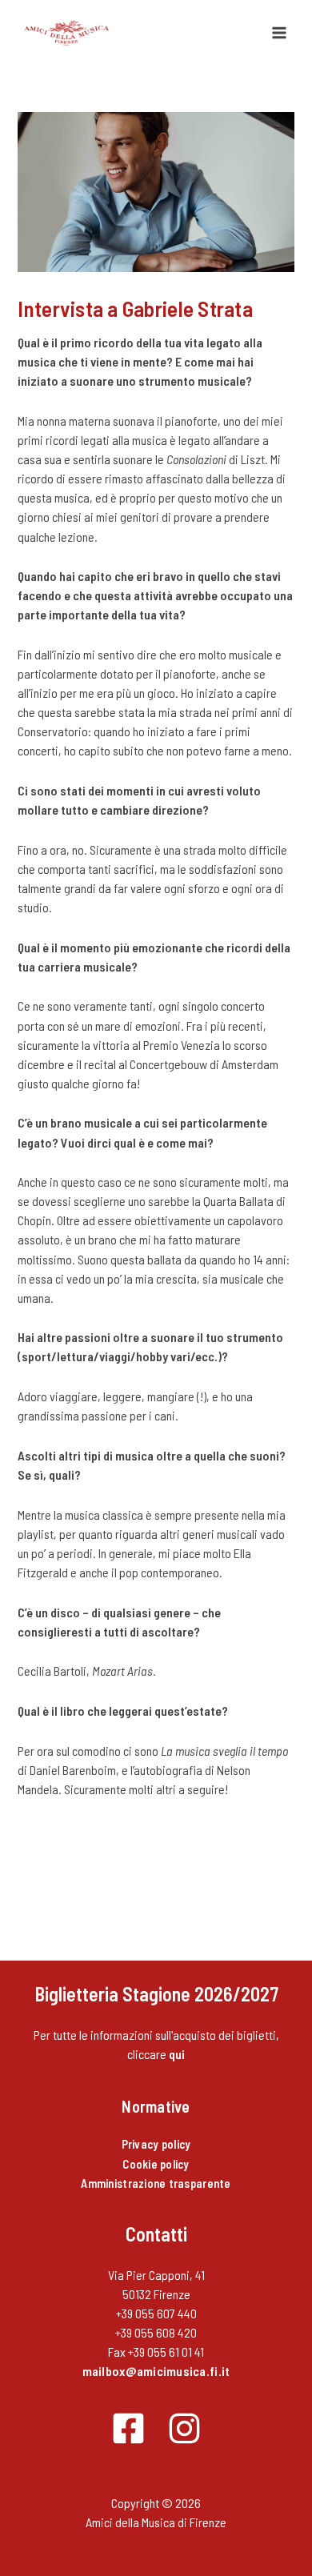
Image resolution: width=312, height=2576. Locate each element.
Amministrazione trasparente (156, 2183)
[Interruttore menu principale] (279, 33)
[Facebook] (128, 2428)
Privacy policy (156, 2144)
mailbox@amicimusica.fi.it (156, 2371)
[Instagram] (184, 2428)
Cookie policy (156, 2164)
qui (177, 2054)
